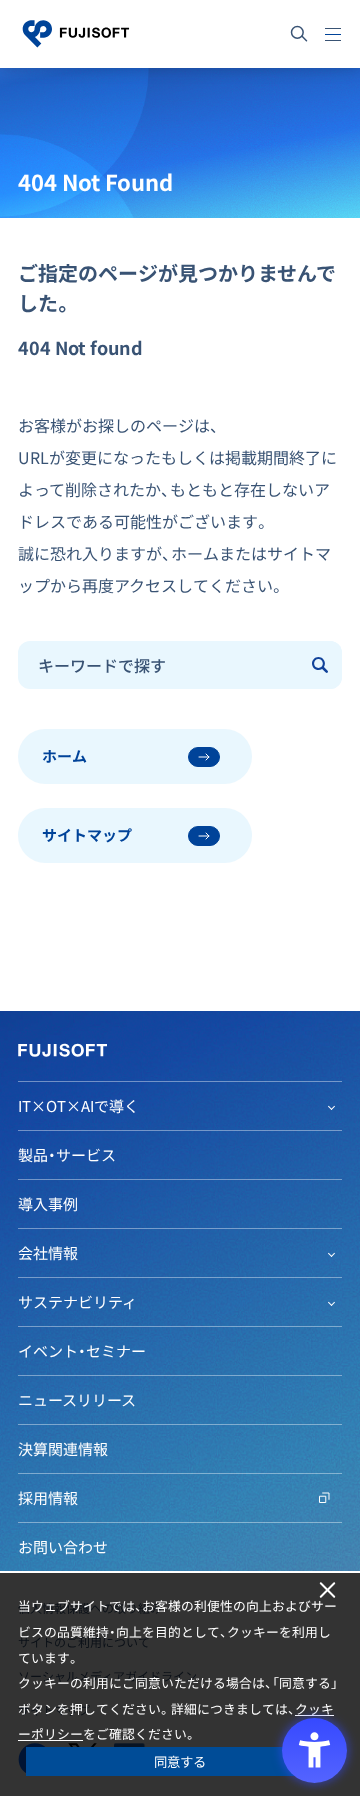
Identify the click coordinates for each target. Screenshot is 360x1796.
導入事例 (48, 1204)
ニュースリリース (77, 1400)
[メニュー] (333, 34)
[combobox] (159, 665)
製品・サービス (67, 1155)
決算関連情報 (63, 1449)
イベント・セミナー (82, 1351)
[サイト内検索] (299, 34)
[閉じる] (327, 1590)
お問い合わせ (63, 1547)
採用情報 (48, 1498)
